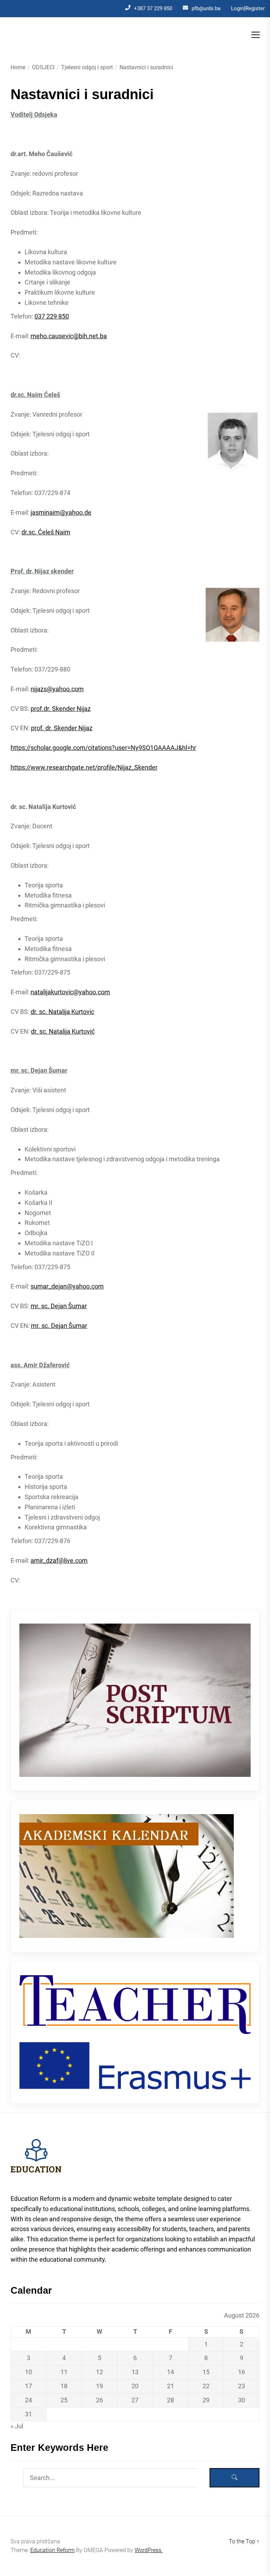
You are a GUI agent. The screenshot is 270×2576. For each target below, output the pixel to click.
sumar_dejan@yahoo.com (67, 1286)
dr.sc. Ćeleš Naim (46, 532)
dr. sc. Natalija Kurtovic (62, 1012)
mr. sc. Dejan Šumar (59, 1306)
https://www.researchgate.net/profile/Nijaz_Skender (84, 767)
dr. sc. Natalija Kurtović (63, 1031)
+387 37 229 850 (153, 8)
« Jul (17, 2426)
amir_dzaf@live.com (59, 1560)
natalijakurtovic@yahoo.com (70, 992)
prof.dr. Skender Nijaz (61, 709)
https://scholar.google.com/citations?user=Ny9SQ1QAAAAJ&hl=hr (103, 748)
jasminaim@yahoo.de (61, 512)
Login (237, 8)
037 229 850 (52, 316)
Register (255, 8)
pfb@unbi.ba (206, 8)
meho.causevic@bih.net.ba (69, 336)
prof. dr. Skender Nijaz (62, 728)
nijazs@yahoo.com (57, 689)
